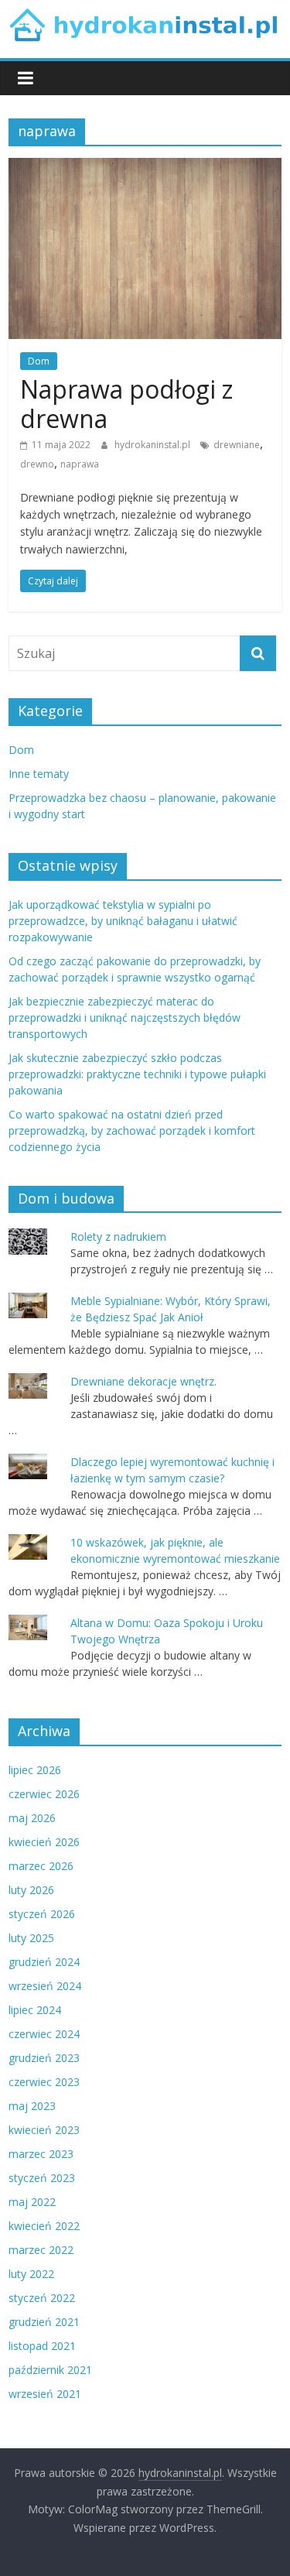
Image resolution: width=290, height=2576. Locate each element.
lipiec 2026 (35, 1770)
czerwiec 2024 (44, 2034)
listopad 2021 (42, 2346)
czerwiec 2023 (44, 2082)
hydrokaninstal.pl (154, 445)
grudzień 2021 (44, 2322)
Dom (39, 361)
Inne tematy (39, 774)
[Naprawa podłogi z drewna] (145, 167)
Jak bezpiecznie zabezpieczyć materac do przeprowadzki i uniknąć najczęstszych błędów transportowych (125, 1017)
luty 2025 (31, 1938)
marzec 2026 (41, 1866)
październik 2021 (50, 2370)
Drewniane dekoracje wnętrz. (143, 1381)
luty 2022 (31, 2274)
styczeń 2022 (42, 2298)
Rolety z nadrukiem (118, 1237)
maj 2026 (32, 1818)
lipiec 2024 (35, 2010)
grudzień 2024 (44, 1962)
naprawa (80, 464)
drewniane (237, 445)
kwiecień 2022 (44, 2226)
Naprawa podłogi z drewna (126, 404)
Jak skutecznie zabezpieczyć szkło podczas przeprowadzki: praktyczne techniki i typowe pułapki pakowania (137, 1074)
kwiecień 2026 (44, 1842)
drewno (37, 464)
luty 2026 (31, 1890)
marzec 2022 (41, 2250)
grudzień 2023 (44, 2058)
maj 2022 (32, 2202)
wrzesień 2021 (45, 2394)
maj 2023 (32, 2106)
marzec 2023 (41, 2154)
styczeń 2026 (42, 1914)
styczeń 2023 (42, 2178)
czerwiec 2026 (44, 1794)
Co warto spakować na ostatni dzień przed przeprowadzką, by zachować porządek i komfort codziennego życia (132, 1130)
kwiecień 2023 (44, 2130)
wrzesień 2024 (45, 1986)
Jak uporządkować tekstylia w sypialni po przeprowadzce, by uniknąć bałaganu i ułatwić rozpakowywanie (123, 921)
